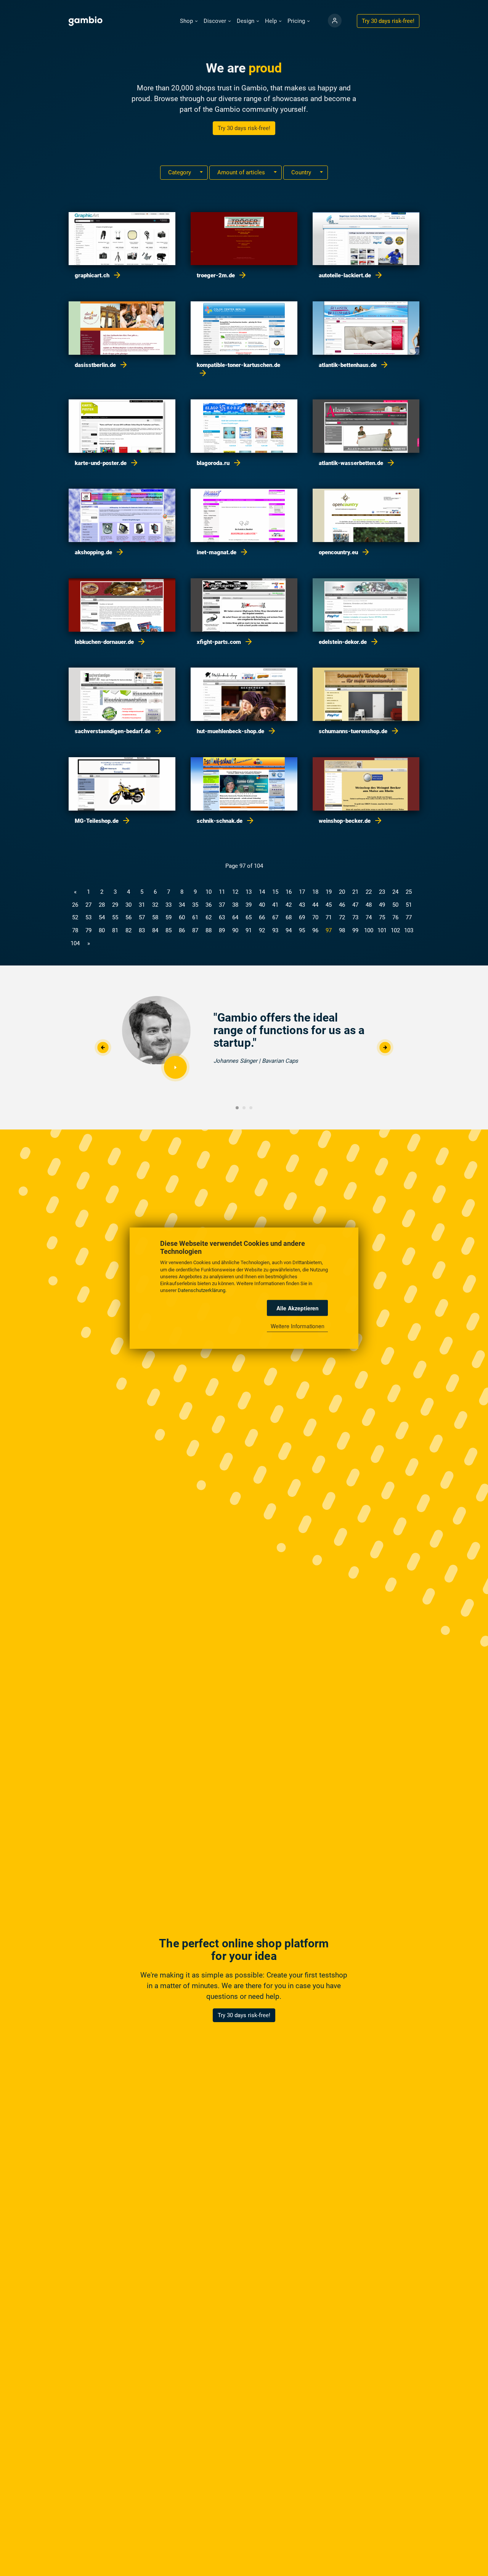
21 (355, 892)
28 (102, 905)
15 (275, 892)
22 (369, 892)
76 (395, 917)
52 (75, 917)
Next (385, 1048)
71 (329, 917)
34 (182, 905)
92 (262, 930)
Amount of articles (242, 172)
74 (369, 917)
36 (209, 905)
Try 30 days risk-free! (244, 128)
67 (275, 917)
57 (142, 917)
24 (395, 892)
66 (262, 917)
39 (249, 905)
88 (209, 930)
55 (115, 917)
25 (409, 892)
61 (195, 917)
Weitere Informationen (298, 1326)
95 (302, 930)
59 (169, 917)
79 (88, 930)
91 (249, 930)
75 (382, 917)
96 (315, 930)
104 (75, 943)
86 (182, 930)
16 (289, 892)
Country (302, 172)
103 (409, 930)
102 (395, 930)
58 (155, 917)
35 (195, 905)
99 (355, 930)
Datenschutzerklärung (201, 1290)
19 (329, 892)
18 (315, 892)
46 (342, 905)
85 (169, 930)
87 (195, 930)
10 (209, 892)
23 (382, 892)
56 (128, 917)
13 (249, 892)
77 (409, 917)
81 (115, 930)
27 (88, 905)
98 (342, 930)
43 (302, 905)
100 (369, 930)
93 (275, 930)
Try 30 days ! (388, 21)
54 (102, 917)
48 (369, 905)
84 (155, 930)
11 (222, 892)
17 (302, 892)
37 (222, 905)
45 (329, 905)
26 (75, 905)
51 (409, 905)
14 (262, 892)
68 (289, 917)
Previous (103, 1048)
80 (102, 930)
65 (249, 917)
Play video (175, 1067)
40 (262, 905)
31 (142, 905)
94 (289, 930)
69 (302, 917)
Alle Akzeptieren (298, 1308)
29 (115, 905)
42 (289, 905)
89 (222, 930)
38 (235, 905)
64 (235, 917)
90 (235, 930)
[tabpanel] (244, 1041)
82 (128, 930)
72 (342, 917)
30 (128, 905)
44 (315, 905)
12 (235, 892)
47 (355, 905)
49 (382, 905)
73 (355, 917)
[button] (189, 21)
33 (169, 905)
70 (315, 917)
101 (382, 930)
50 (395, 905)
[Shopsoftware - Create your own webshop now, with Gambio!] (335, 21)
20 (342, 892)
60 (182, 917)
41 (275, 905)
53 (88, 917)
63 (222, 917)
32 (155, 905)
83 (142, 930)
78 (75, 930)
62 (209, 917)
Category (180, 172)
